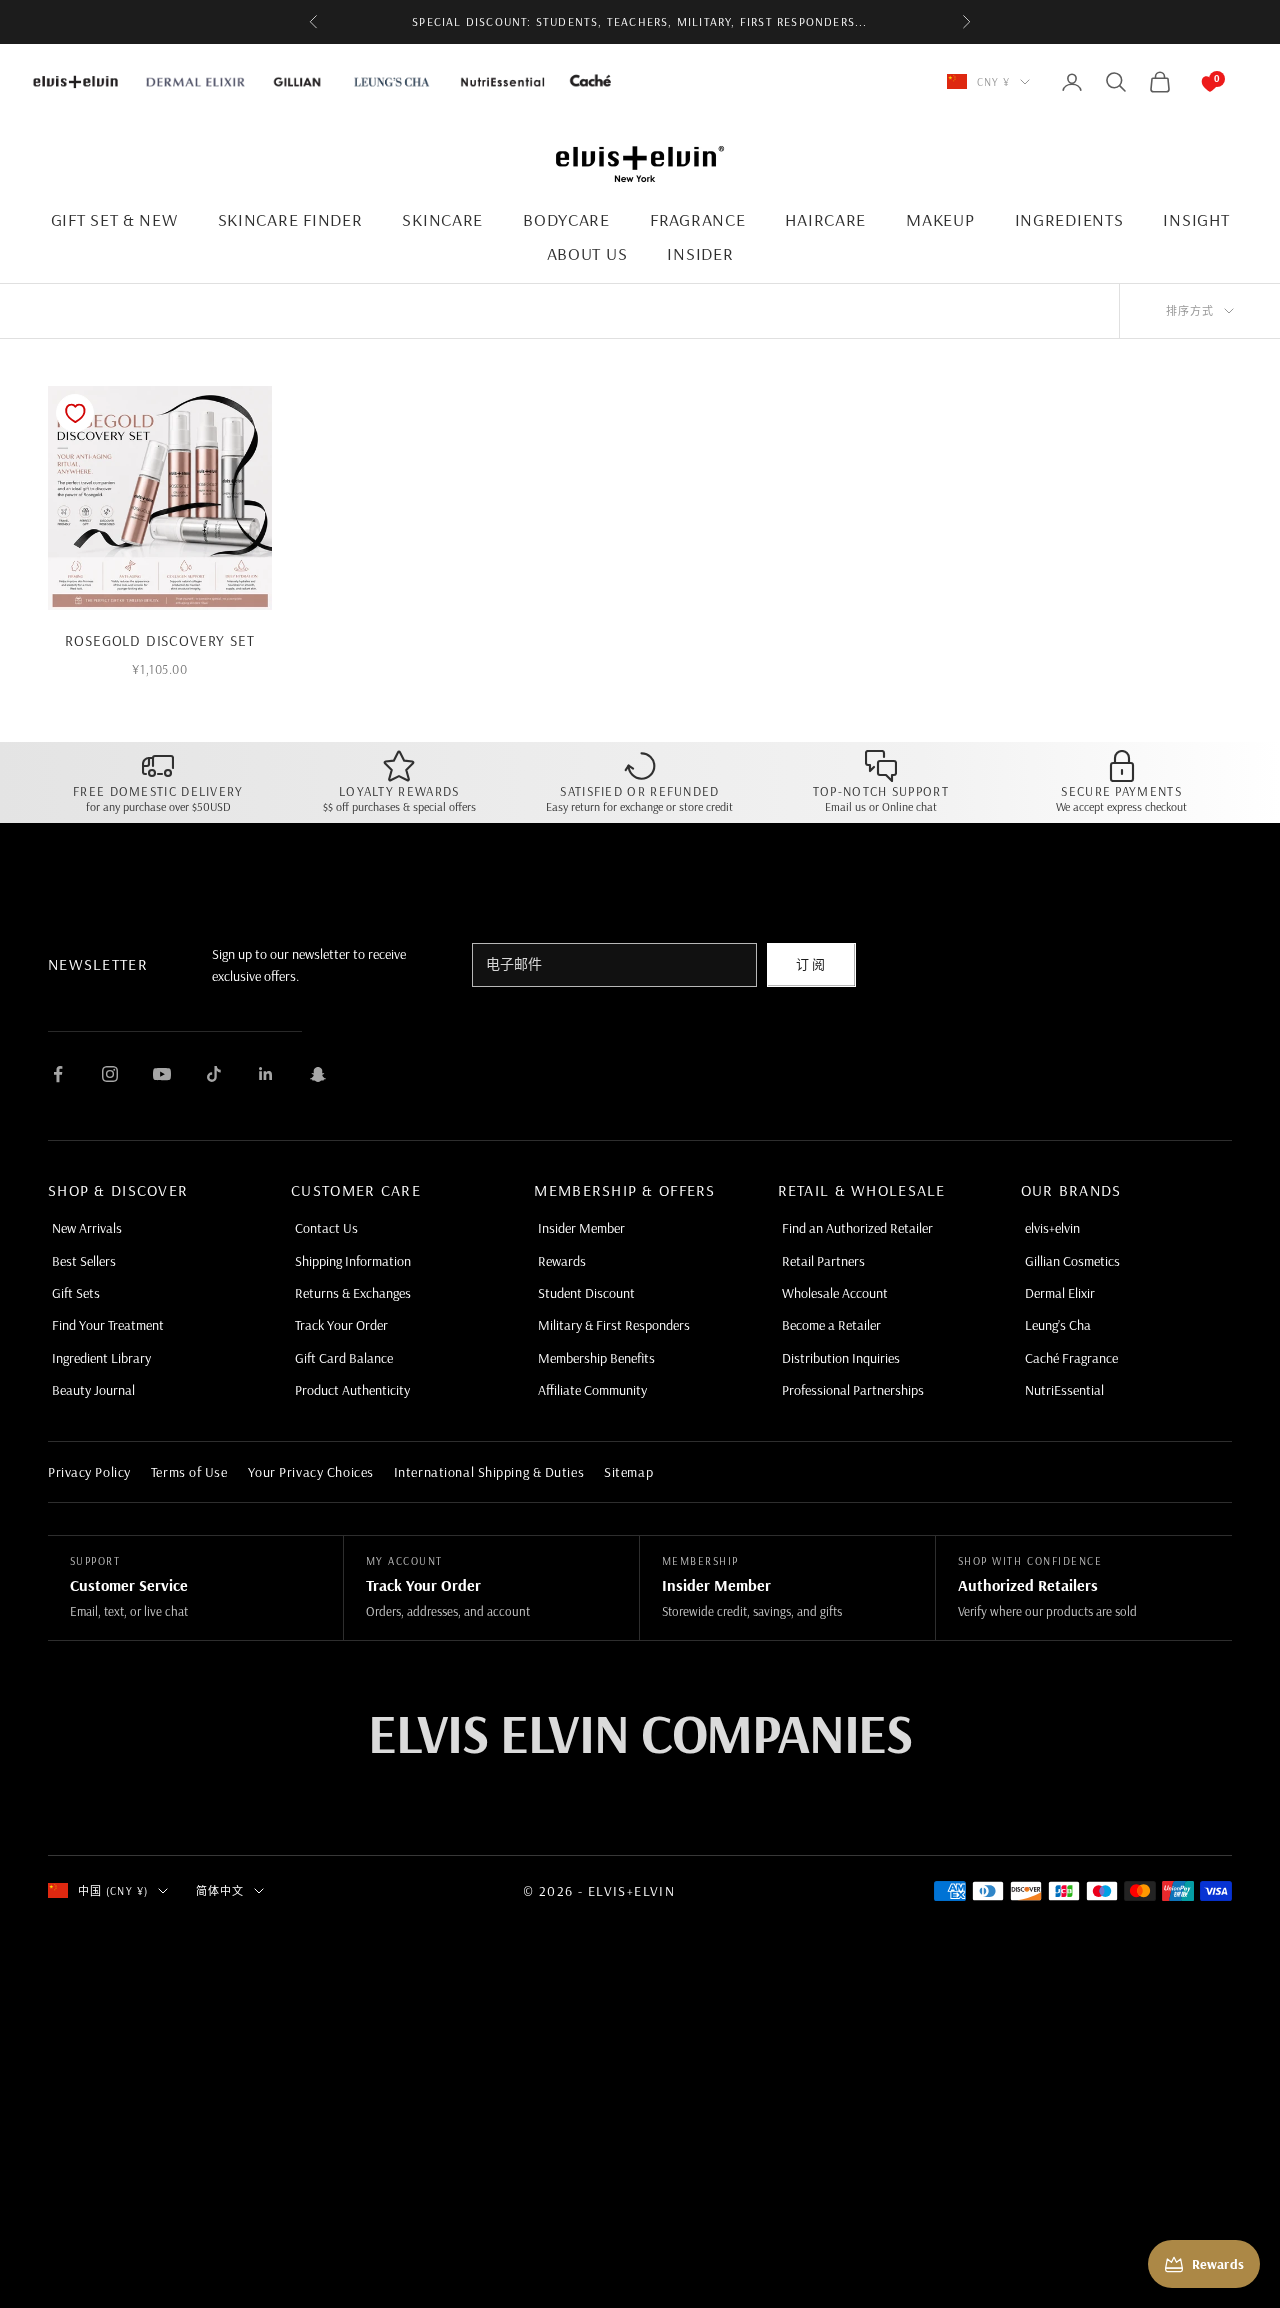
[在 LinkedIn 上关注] (266, 1074)
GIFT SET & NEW (114, 219)
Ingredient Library (101, 1358)
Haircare (825, 219)
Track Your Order (341, 1325)
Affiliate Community (592, 1390)
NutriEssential (1064, 1390)
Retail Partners (823, 1261)
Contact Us (326, 1228)
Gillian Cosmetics (1072, 1261)
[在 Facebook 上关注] (58, 1074)
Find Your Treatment (108, 1325)
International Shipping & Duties (489, 1472)
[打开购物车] (1190, 82)
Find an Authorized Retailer (857, 1228)
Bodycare (566, 219)
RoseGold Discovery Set (159, 640)
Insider (700, 253)
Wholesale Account (835, 1293)
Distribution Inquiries (841, 1358)
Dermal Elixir (1060, 1293)
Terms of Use (189, 1472)
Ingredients (1069, 219)
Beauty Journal (93, 1390)
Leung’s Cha (1058, 1325)
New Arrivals (87, 1228)
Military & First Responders (614, 1325)
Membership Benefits (596, 1358)
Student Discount (586, 1293)
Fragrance (697, 219)
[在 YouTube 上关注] (162, 1074)
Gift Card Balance (344, 1358)
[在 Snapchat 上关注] (318, 1074)
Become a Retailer (831, 1325)
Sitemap (628, 1472)
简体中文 (220, 1891)
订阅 (811, 964)
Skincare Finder (290, 219)
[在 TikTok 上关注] (214, 1074)
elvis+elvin (1052, 1228)
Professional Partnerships (853, 1390)
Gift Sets (76, 1293)
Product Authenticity (352, 1390)
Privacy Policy (89, 1472)
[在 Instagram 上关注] (110, 1074)
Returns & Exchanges (353, 1293)
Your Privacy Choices (311, 1472)
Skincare (442, 219)
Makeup (940, 219)
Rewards (562, 1261)
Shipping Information (353, 1261)
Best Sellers (84, 1261)
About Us (587, 253)
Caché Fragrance (1071, 1358)
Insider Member (581, 1228)
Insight (1196, 219)
